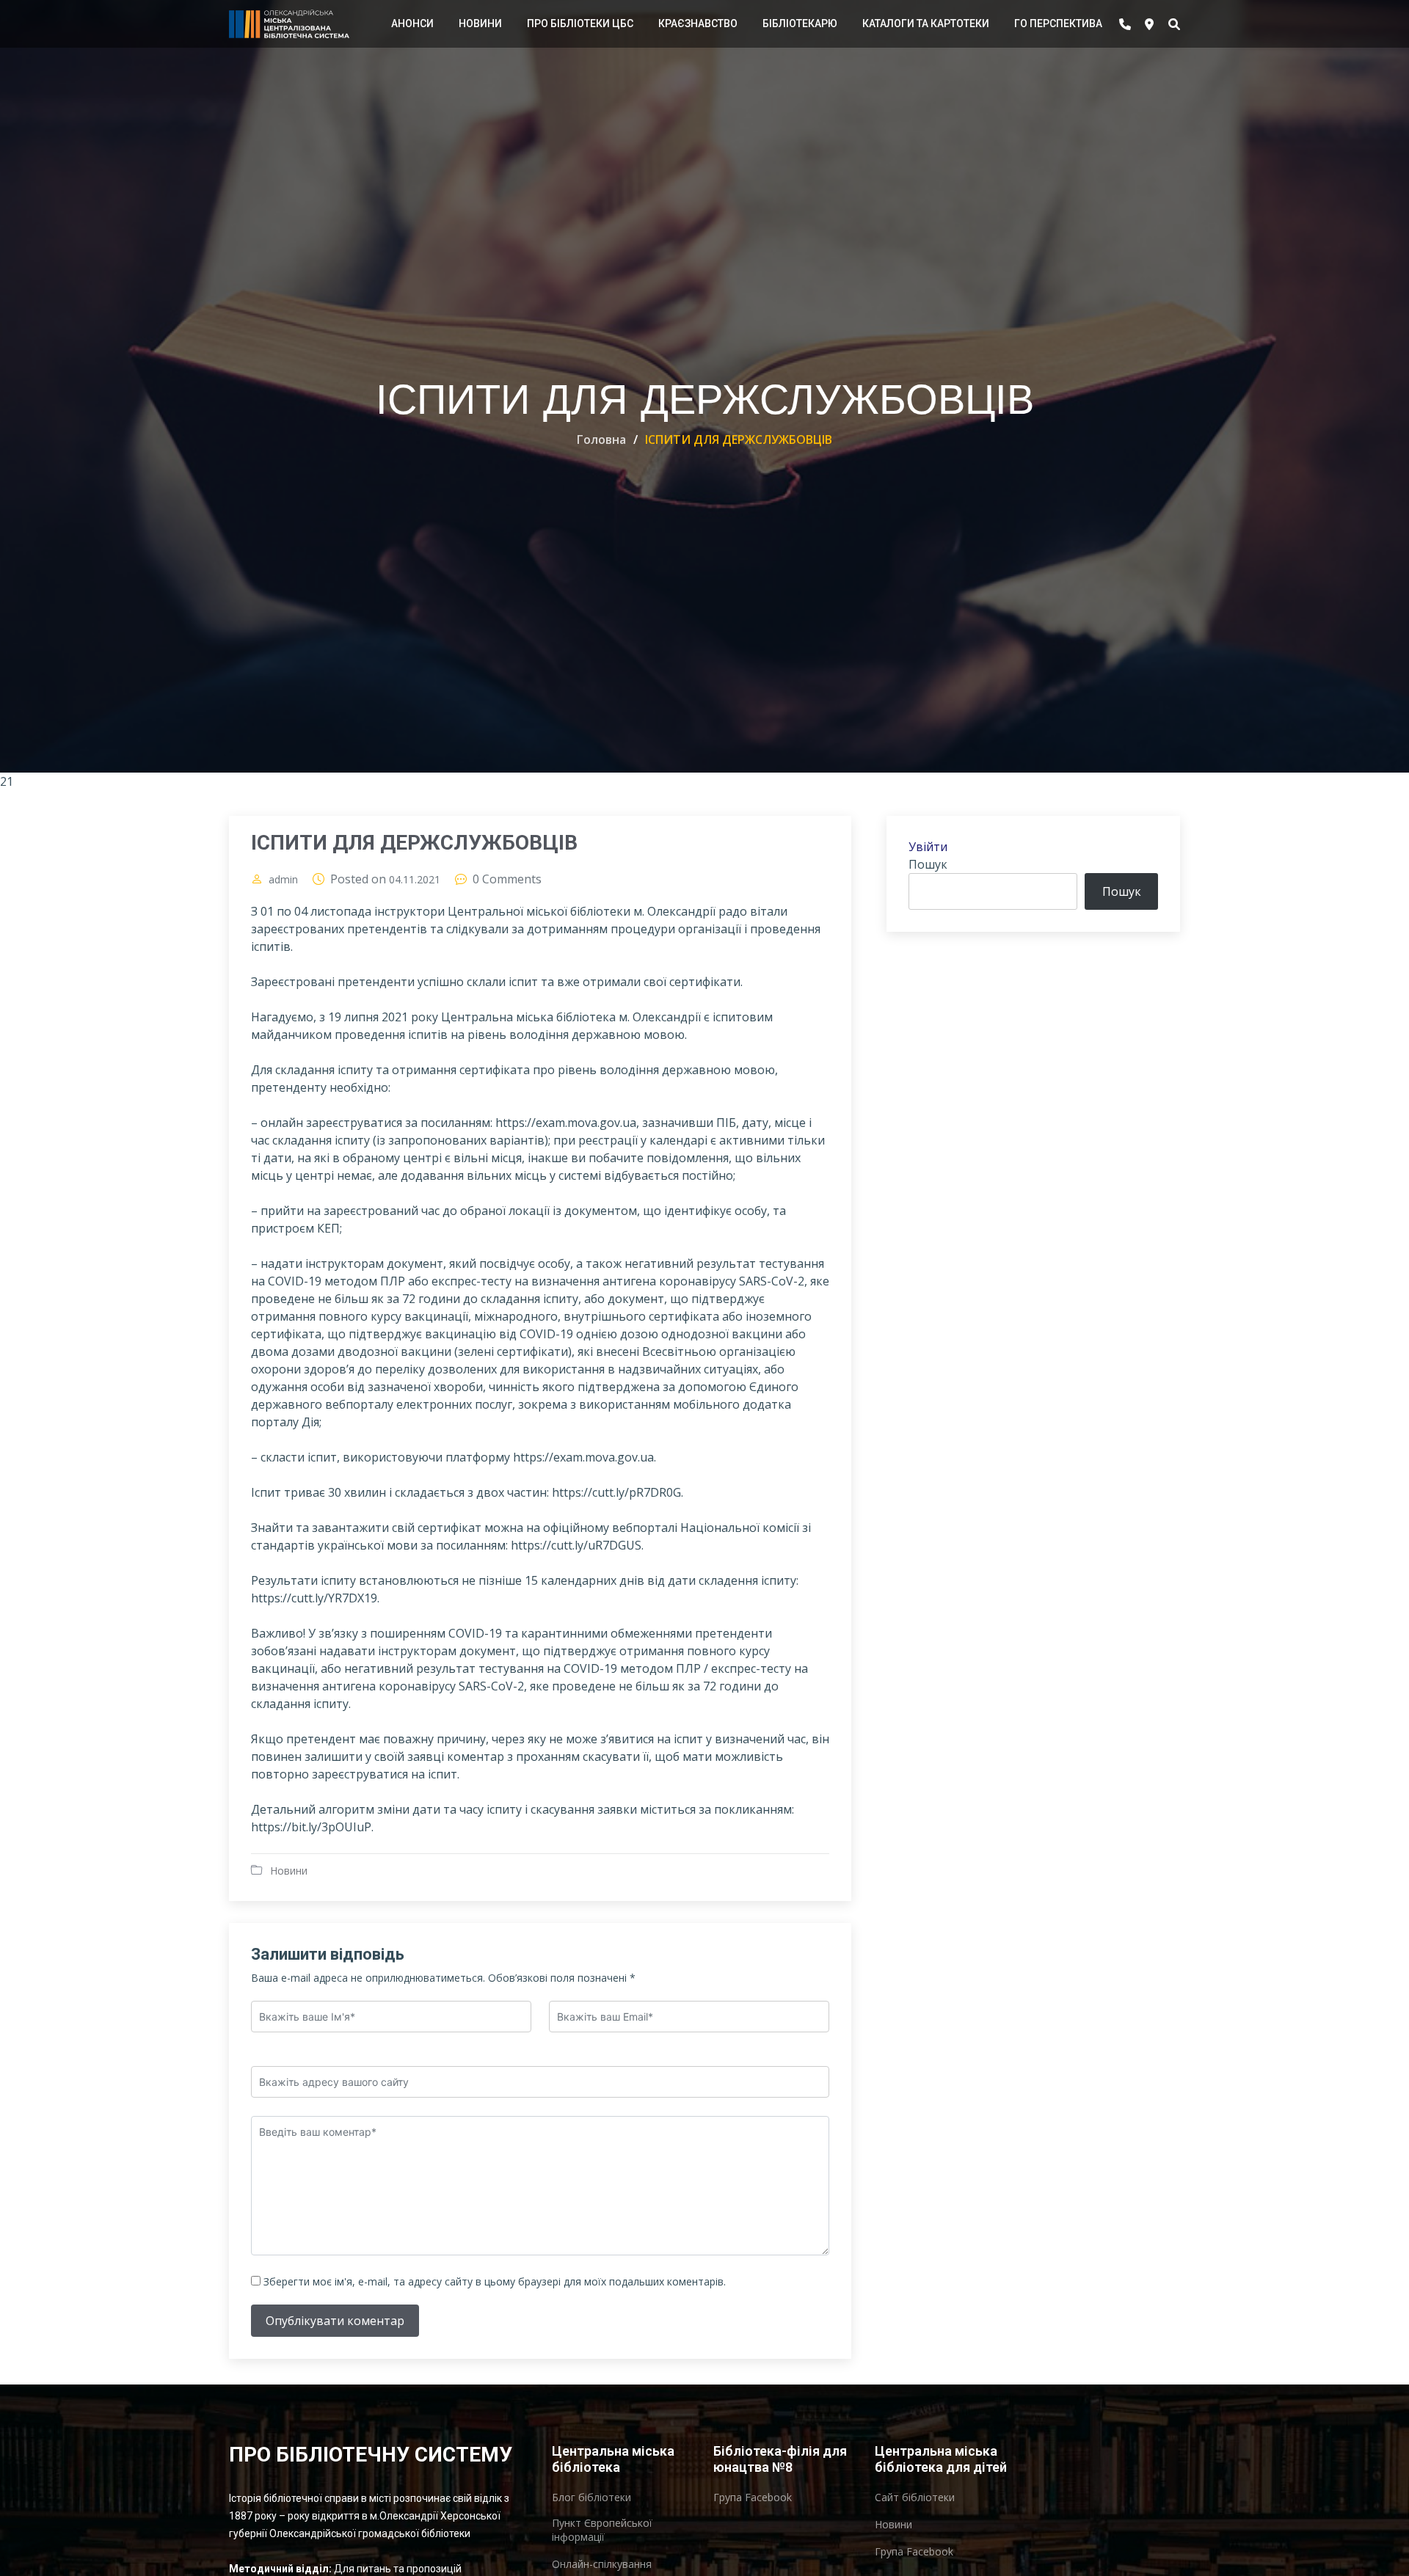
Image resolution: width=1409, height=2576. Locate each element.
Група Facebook (753, 2497)
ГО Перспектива (1058, 23)
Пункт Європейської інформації (602, 2530)
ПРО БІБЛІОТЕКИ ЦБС (580, 23)
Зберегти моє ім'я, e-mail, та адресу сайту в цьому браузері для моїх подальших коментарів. (495, 2281)
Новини (480, 23)
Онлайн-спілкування (602, 2564)
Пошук (928, 864)
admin (283, 880)
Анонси (412, 23)
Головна (601, 439)
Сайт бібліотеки (915, 2497)
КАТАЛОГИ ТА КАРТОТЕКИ (926, 23)
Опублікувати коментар (335, 2321)
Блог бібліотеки (591, 2497)
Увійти (928, 847)
